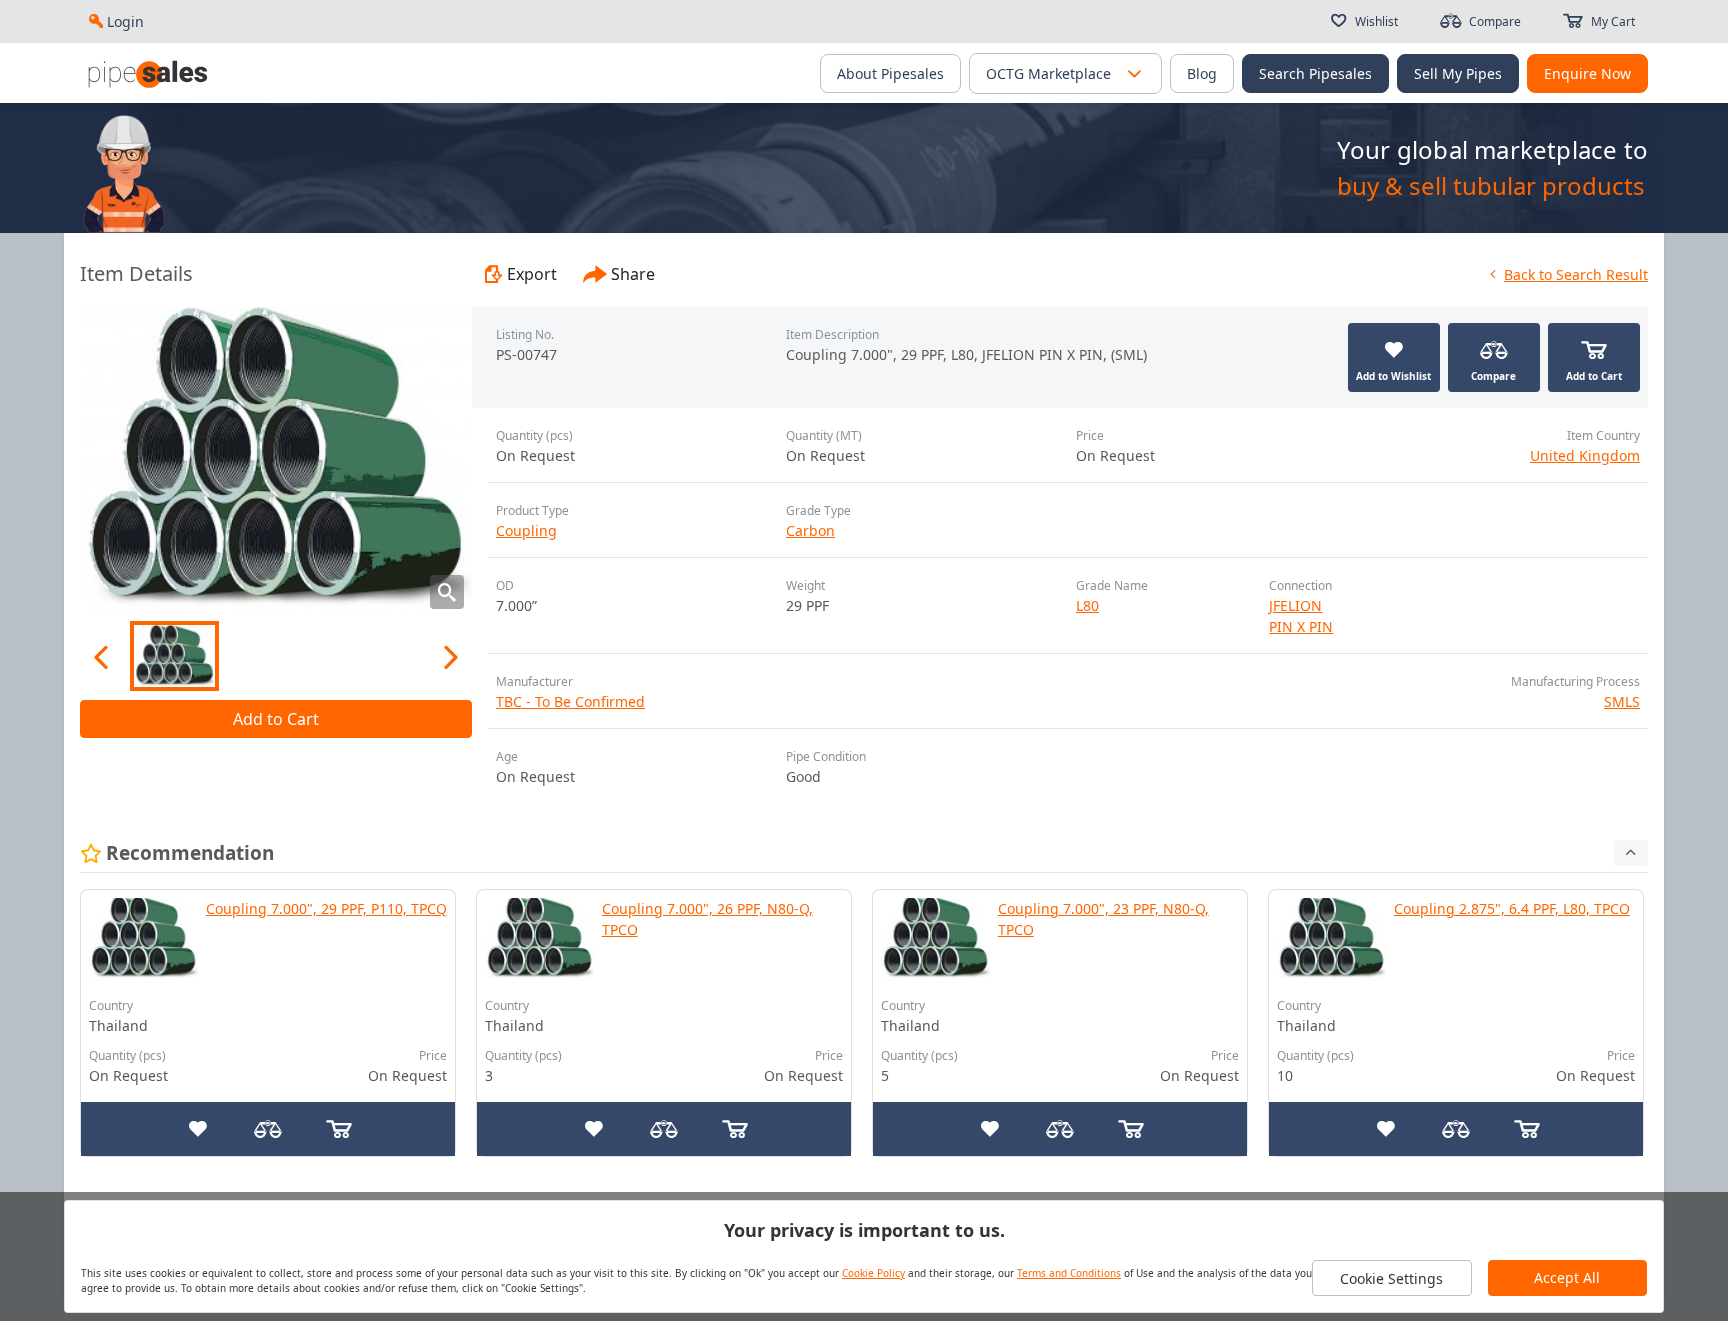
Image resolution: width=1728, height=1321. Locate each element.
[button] (1134, 73)
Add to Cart (276, 719)
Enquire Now (1587, 73)
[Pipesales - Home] (150, 73)
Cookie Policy (873, 1273)
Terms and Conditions (1069, 1273)
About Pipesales (890, 73)
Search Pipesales (1315, 73)
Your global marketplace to (1492, 149)
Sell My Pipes (1458, 73)
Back (1576, 274)
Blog (1202, 73)
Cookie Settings (1391, 1278)
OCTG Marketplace (1048, 73)
